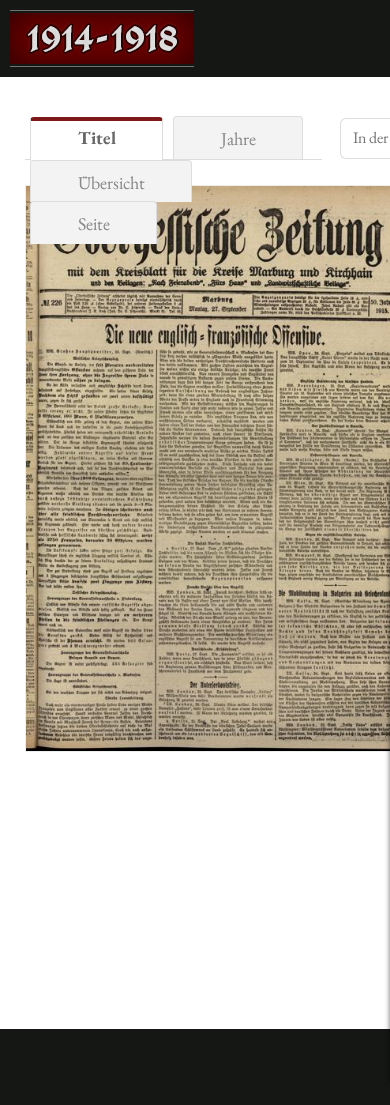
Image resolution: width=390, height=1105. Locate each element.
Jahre (238, 138)
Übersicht (111, 182)
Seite (94, 223)
